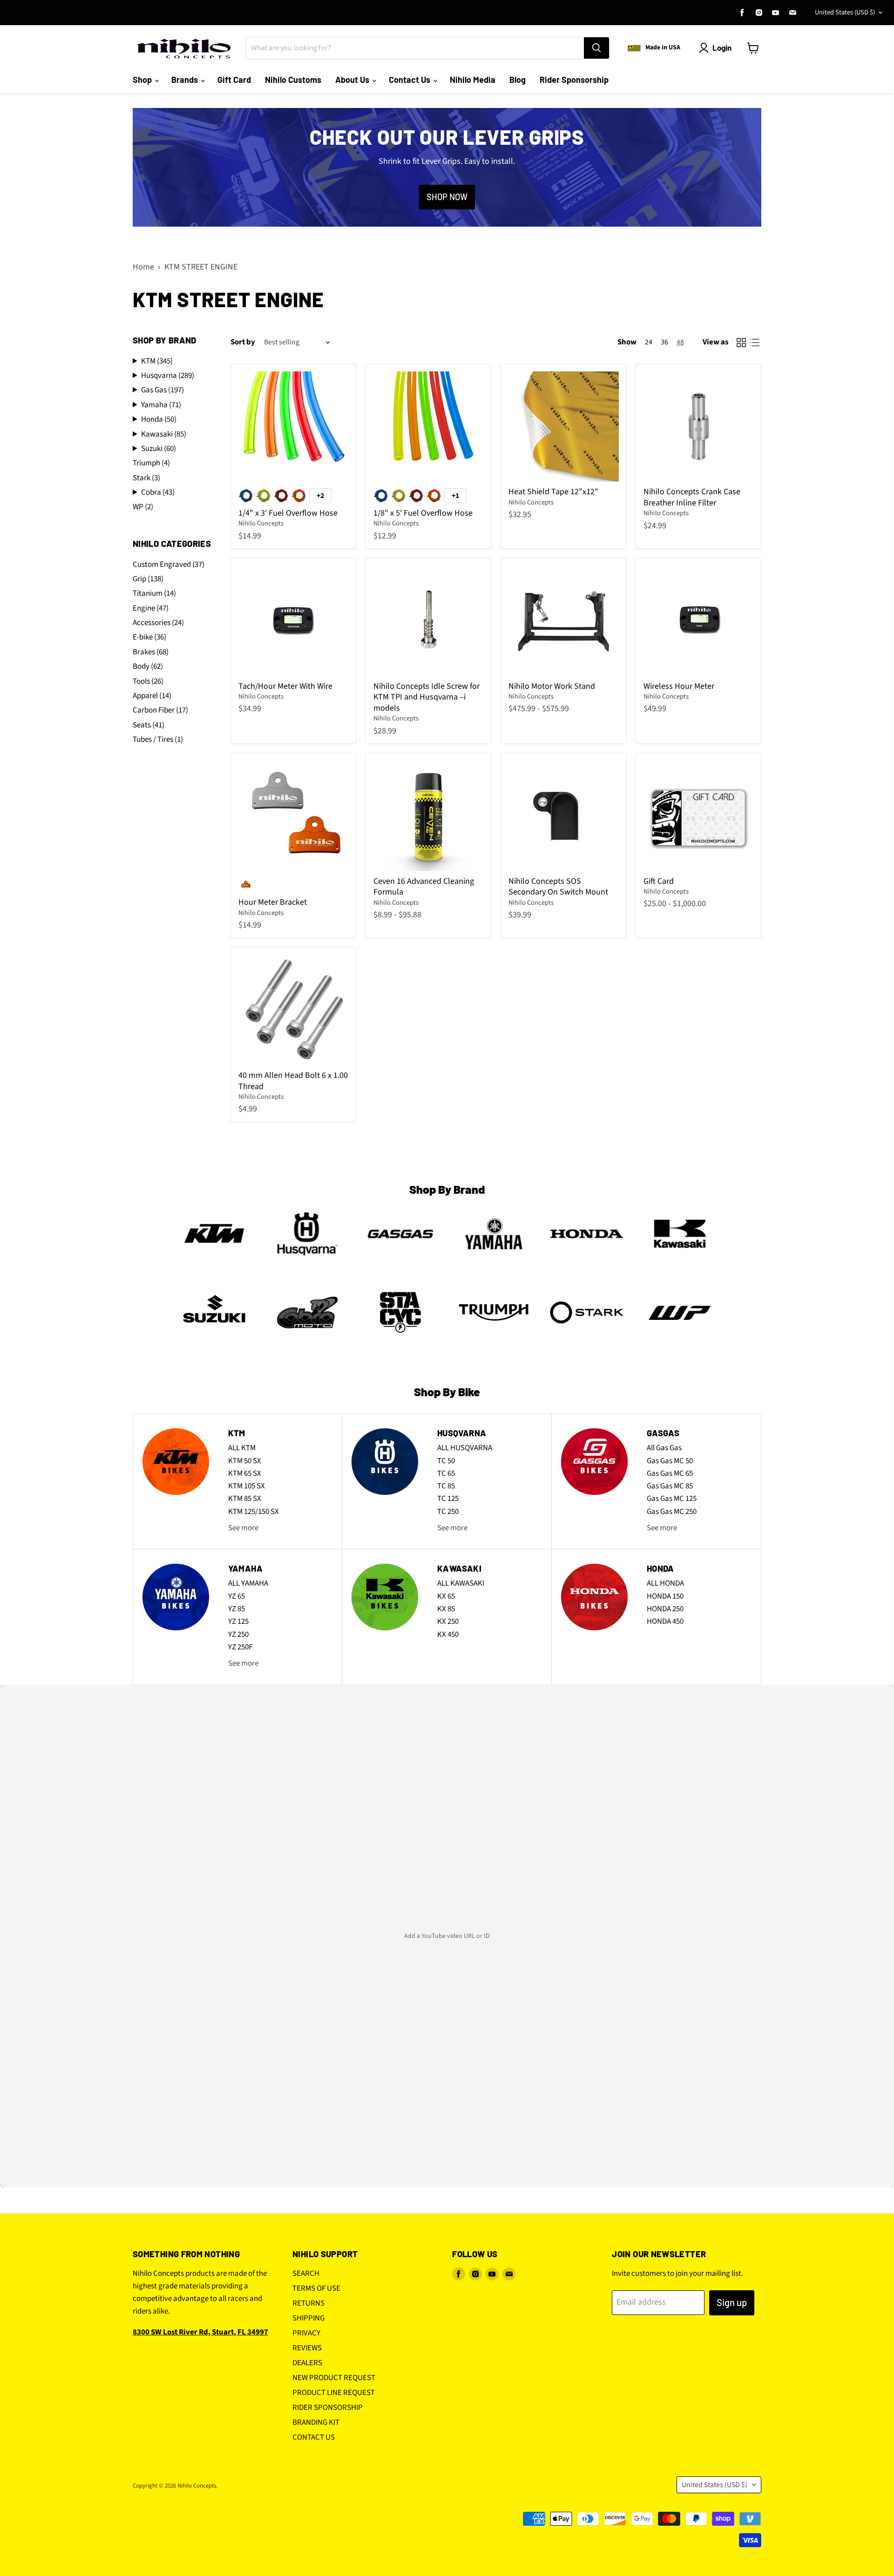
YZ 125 (238, 1621)
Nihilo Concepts (261, 523)
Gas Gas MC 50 (670, 1461)
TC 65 (446, 1473)
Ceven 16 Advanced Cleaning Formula (424, 887)
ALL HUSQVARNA (465, 1448)
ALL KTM (242, 1448)
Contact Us (410, 80)
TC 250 (448, 1512)
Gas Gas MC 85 (670, 1486)
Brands (186, 80)
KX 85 (446, 1609)
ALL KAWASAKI (461, 1583)
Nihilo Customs (293, 80)
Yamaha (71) (161, 405)
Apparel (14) (152, 696)
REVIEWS (307, 2348)
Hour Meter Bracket (273, 902)
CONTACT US (314, 2437)
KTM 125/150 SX (254, 1512)
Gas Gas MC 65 (670, 1473)
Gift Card (234, 80)
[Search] (596, 48)
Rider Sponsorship (574, 80)
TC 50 (446, 1461)
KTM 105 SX (247, 1486)
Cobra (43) (158, 493)
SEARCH (306, 2273)
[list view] (755, 342)
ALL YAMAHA (248, 1583)
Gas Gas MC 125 (672, 1499)
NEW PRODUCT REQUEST (334, 2378)
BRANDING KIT (316, 2422)
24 (649, 342)
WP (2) (143, 507)
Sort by (243, 342)
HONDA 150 (665, 1596)
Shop (143, 80)
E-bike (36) (149, 637)
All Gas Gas (664, 1448)
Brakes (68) (151, 652)
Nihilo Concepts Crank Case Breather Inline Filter (692, 497)
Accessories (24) (158, 623)
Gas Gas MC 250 (672, 1512)
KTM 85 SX (245, 1499)
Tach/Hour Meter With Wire (285, 686)
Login (722, 47)
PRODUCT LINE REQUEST (334, 2393)
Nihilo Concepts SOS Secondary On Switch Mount (558, 887)
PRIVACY (306, 2333)
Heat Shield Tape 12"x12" (553, 492)
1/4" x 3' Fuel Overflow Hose (288, 513)
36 (664, 342)
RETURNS (308, 2303)
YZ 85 (237, 1609)
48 (680, 342)
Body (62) (148, 666)
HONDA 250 (665, 1609)
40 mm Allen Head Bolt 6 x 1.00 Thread (293, 1081)
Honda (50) (159, 420)
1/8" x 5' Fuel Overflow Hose (423, 513)
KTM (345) (157, 361)
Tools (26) (148, 681)
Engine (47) (151, 608)
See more (243, 1528)
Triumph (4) (151, 463)
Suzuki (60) (159, 449)
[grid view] (741, 342)
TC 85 (446, 1486)
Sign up (732, 2302)
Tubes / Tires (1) (158, 740)
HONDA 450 (665, 1621)
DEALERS (307, 2363)
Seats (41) (149, 725)
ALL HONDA (665, 1583)
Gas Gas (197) (163, 390)
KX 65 (446, 1596)
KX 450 (448, 1634)
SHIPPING (308, 2318)
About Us (353, 80)
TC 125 (448, 1499)
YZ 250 (238, 1634)
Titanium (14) (154, 593)
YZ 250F (240, 1647)
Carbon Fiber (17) (160, 710)
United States (845, 12)
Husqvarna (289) (168, 376)
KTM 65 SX (245, 1473)
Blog (518, 80)
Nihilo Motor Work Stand (552, 686)
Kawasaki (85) (164, 434)
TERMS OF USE (316, 2288)
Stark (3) (146, 478)
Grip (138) (148, 579)
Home (143, 267)
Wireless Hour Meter (679, 686)
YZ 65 (237, 1596)
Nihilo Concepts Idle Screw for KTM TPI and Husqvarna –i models (427, 697)
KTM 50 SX (245, 1461)
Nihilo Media (473, 80)
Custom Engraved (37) (169, 565)
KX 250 (448, 1621)
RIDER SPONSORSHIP (328, 2408)
